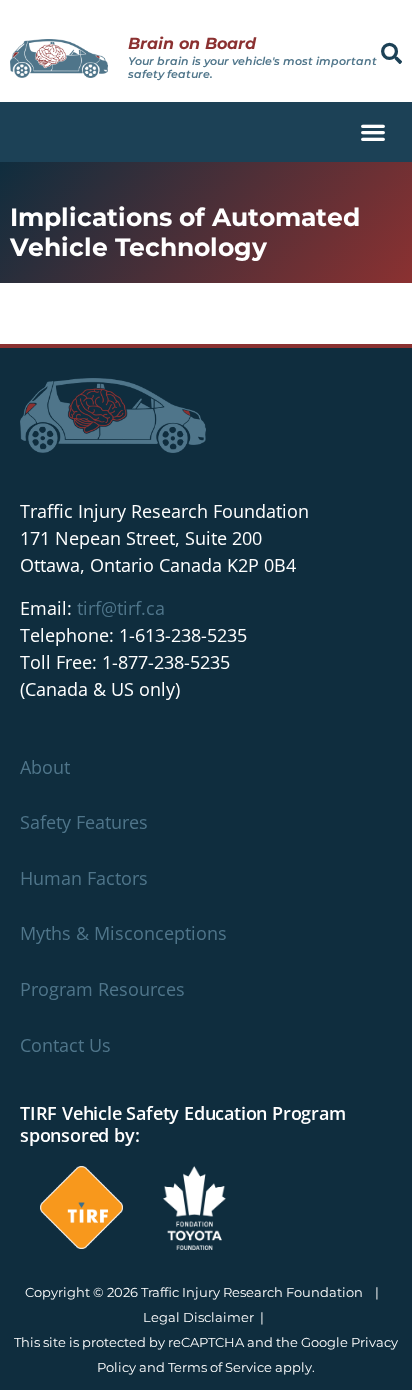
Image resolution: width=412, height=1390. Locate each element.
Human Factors (84, 878)
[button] (391, 53)
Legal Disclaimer (198, 1317)
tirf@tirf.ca (121, 608)
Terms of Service (220, 1367)
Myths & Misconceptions (123, 933)
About (45, 767)
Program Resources (102, 989)
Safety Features (84, 822)
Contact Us (65, 1045)
